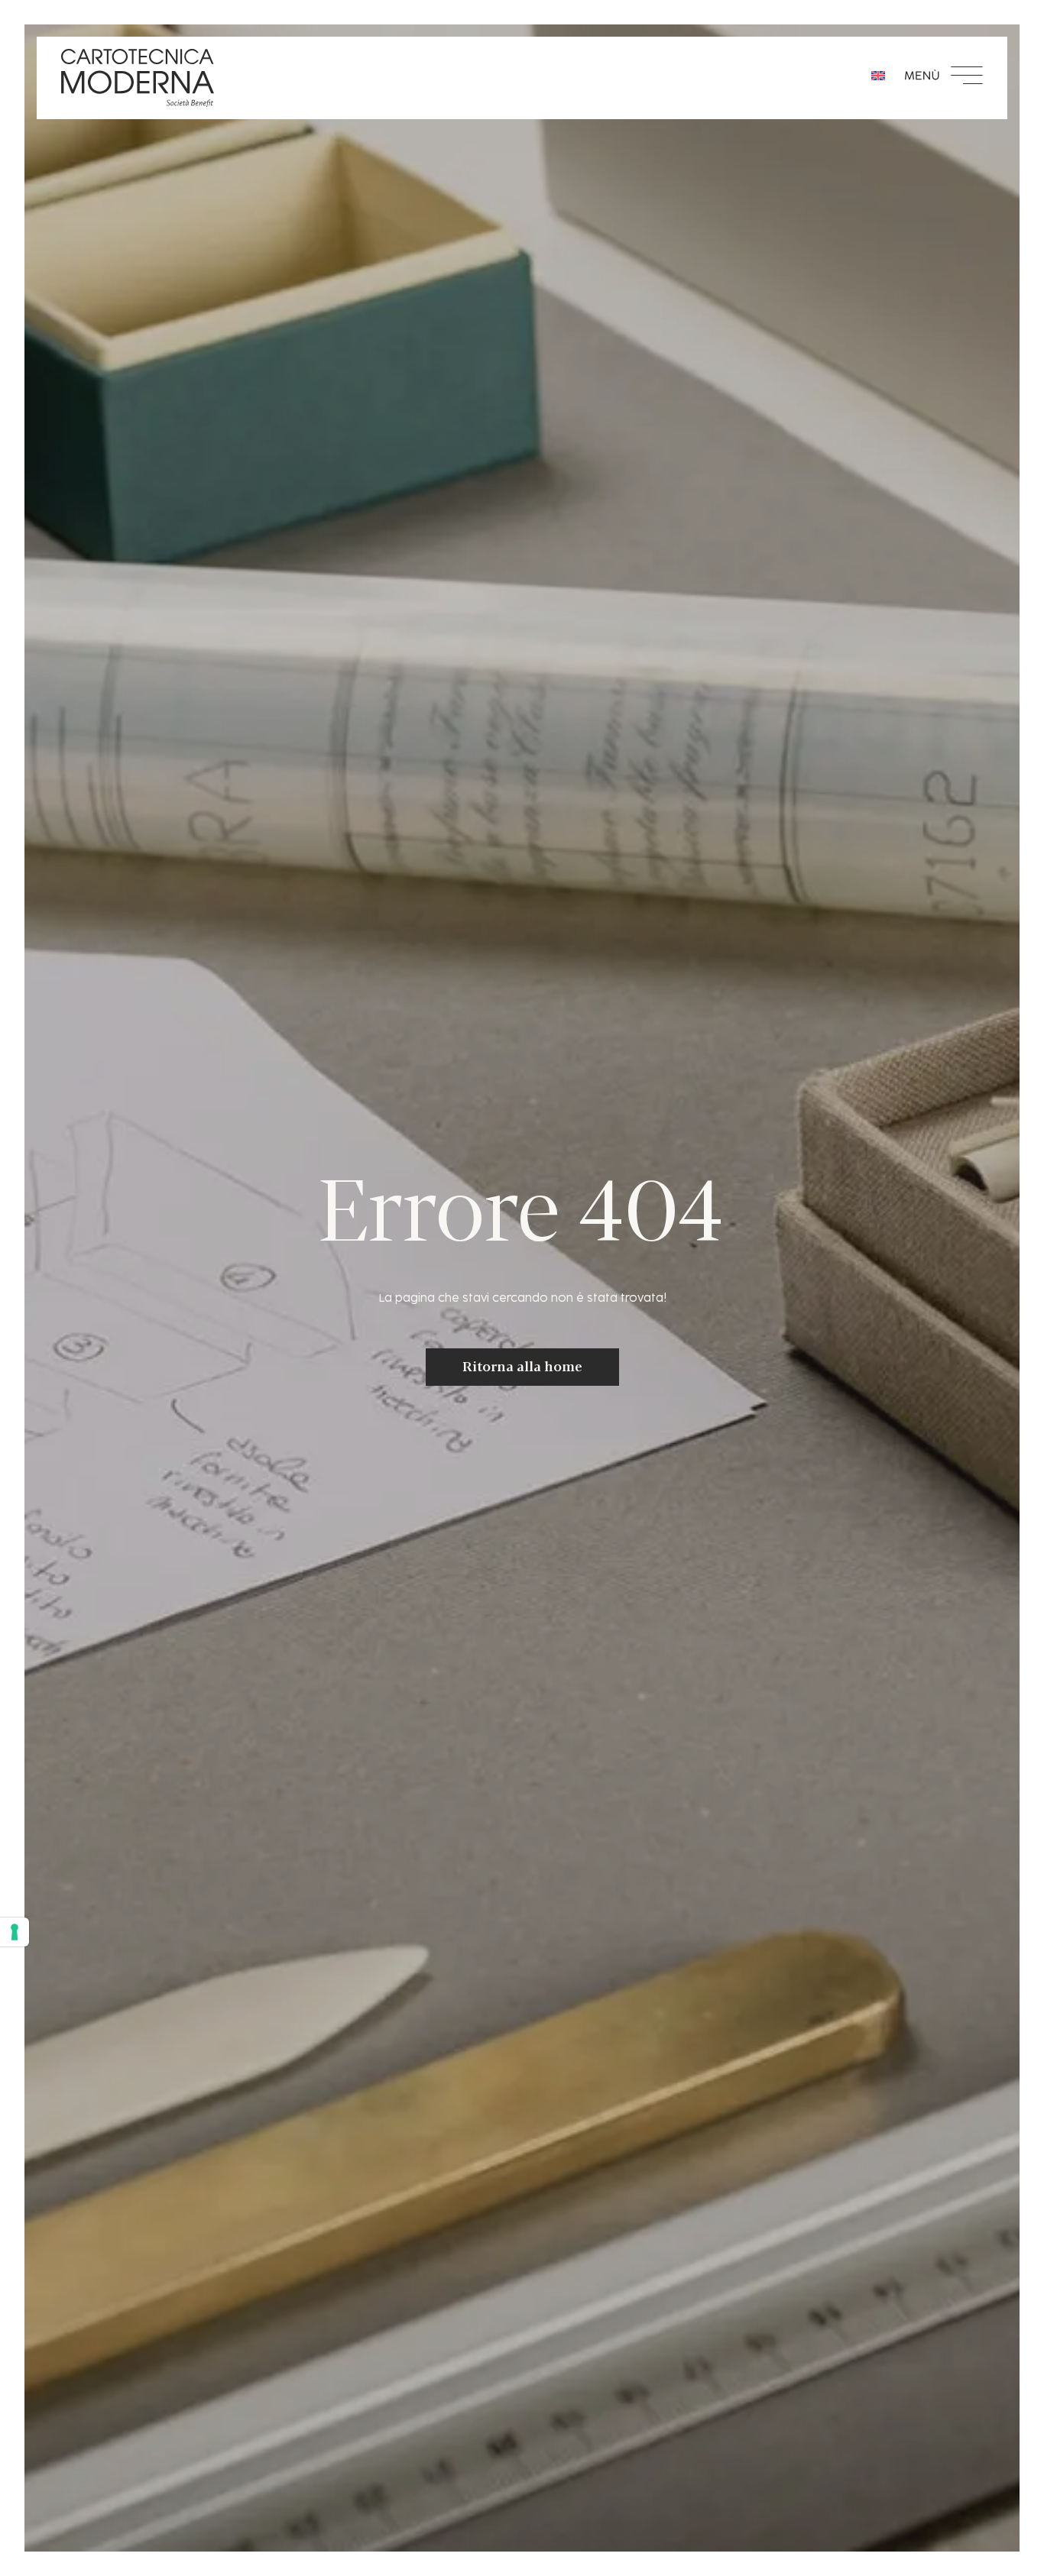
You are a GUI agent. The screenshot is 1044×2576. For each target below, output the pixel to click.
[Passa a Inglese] (878, 75)
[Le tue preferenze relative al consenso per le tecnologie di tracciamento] (15, 1932)
